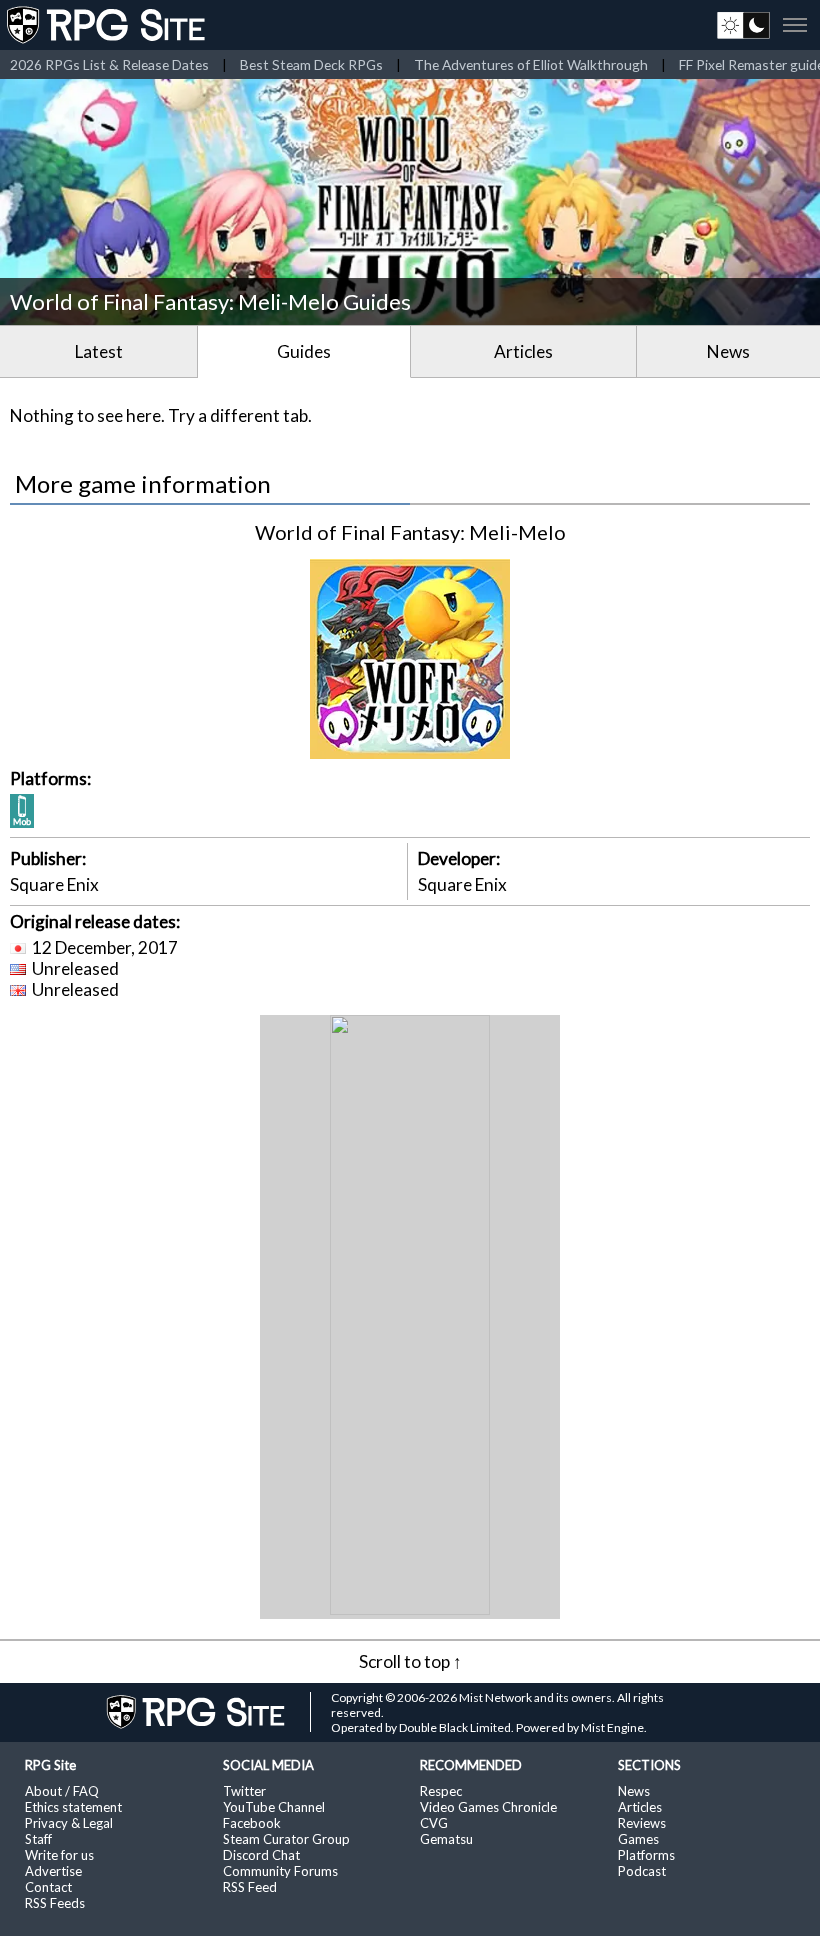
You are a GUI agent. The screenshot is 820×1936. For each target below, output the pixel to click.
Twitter (244, 1791)
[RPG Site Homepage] (108, 25)
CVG (434, 1823)
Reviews (642, 1823)
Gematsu (446, 1839)
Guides (304, 351)
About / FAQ (62, 1791)
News (728, 351)
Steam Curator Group (286, 1839)
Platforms (646, 1855)
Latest (99, 351)
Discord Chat (261, 1855)
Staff (38, 1839)
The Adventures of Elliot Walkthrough (531, 64)
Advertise (53, 1871)
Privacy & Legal (69, 1823)
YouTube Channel (274, 1807)
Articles (523, 351)
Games (638, 1839)
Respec (441, 1791)
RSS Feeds (55, 1903)
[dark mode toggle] (743, 25)
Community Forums (280, 1871)
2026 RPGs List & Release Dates (109, 64)
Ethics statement (73, 1807)
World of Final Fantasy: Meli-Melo (410, 532)
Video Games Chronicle (488, 1807)
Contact (48, 1887)
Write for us (59, 1855)
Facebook (252, 1823)
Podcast (642, 1871)
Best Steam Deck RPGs (311, 64)
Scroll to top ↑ (410, 1661)
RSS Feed (250, 1887)
